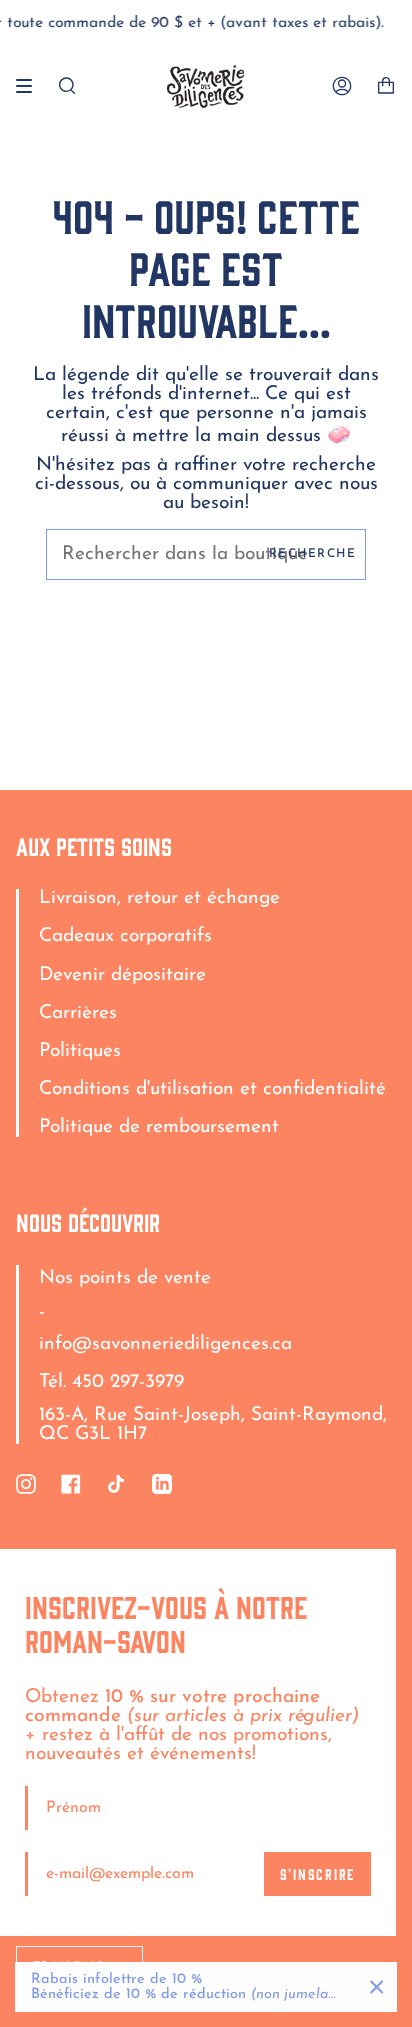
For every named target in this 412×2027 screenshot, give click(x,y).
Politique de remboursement (159, 1127)
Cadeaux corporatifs (125, 936)
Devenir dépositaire (122, 975)
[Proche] (377, 1987)
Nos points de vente (125, 1278)
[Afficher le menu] (31, 86)
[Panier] (386, 86)
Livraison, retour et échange (159, 898)
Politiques (80, 1051)
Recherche (312, 554)
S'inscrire (317, 1873)
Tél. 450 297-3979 (111, 1382)
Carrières (78, 1013)
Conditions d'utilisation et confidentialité (212, 1089)
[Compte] (342, 86)
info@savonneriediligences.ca (165, 1344)
